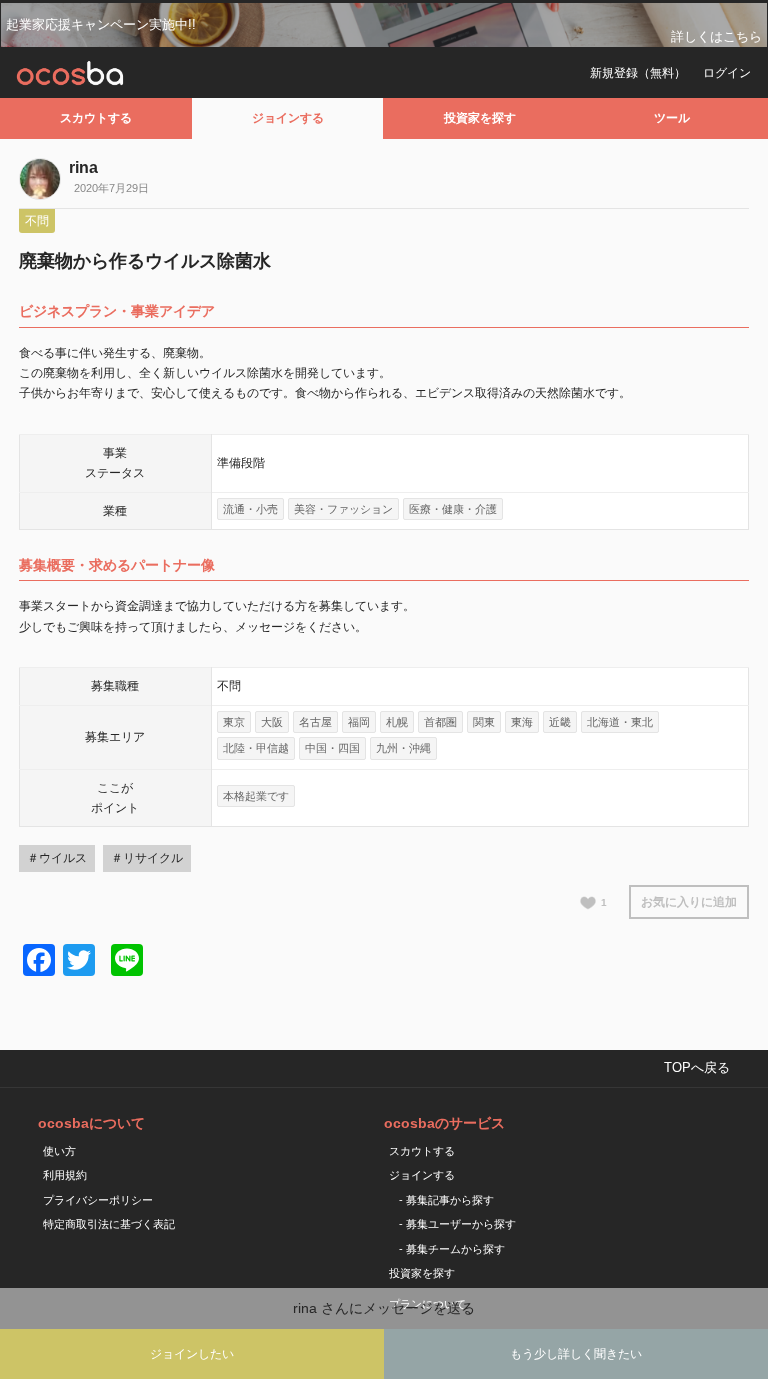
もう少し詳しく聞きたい (576, 1354)
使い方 (59, 1151)
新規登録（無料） (638, 73)
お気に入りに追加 (689, 902)
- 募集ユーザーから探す (457, 1224)
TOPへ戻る (697, 1067)
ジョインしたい (192, 1354)
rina (83, 167)
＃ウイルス (57, 858)
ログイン (727, 73)
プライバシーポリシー (98, 1200)
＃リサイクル (147, 858)
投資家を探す (480, 118)
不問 (37, 221)
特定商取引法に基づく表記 (109, 1224)
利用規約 (65, 1175)
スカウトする (96, 118)
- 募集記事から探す (446, 1200)
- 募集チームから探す (452, 1249)
